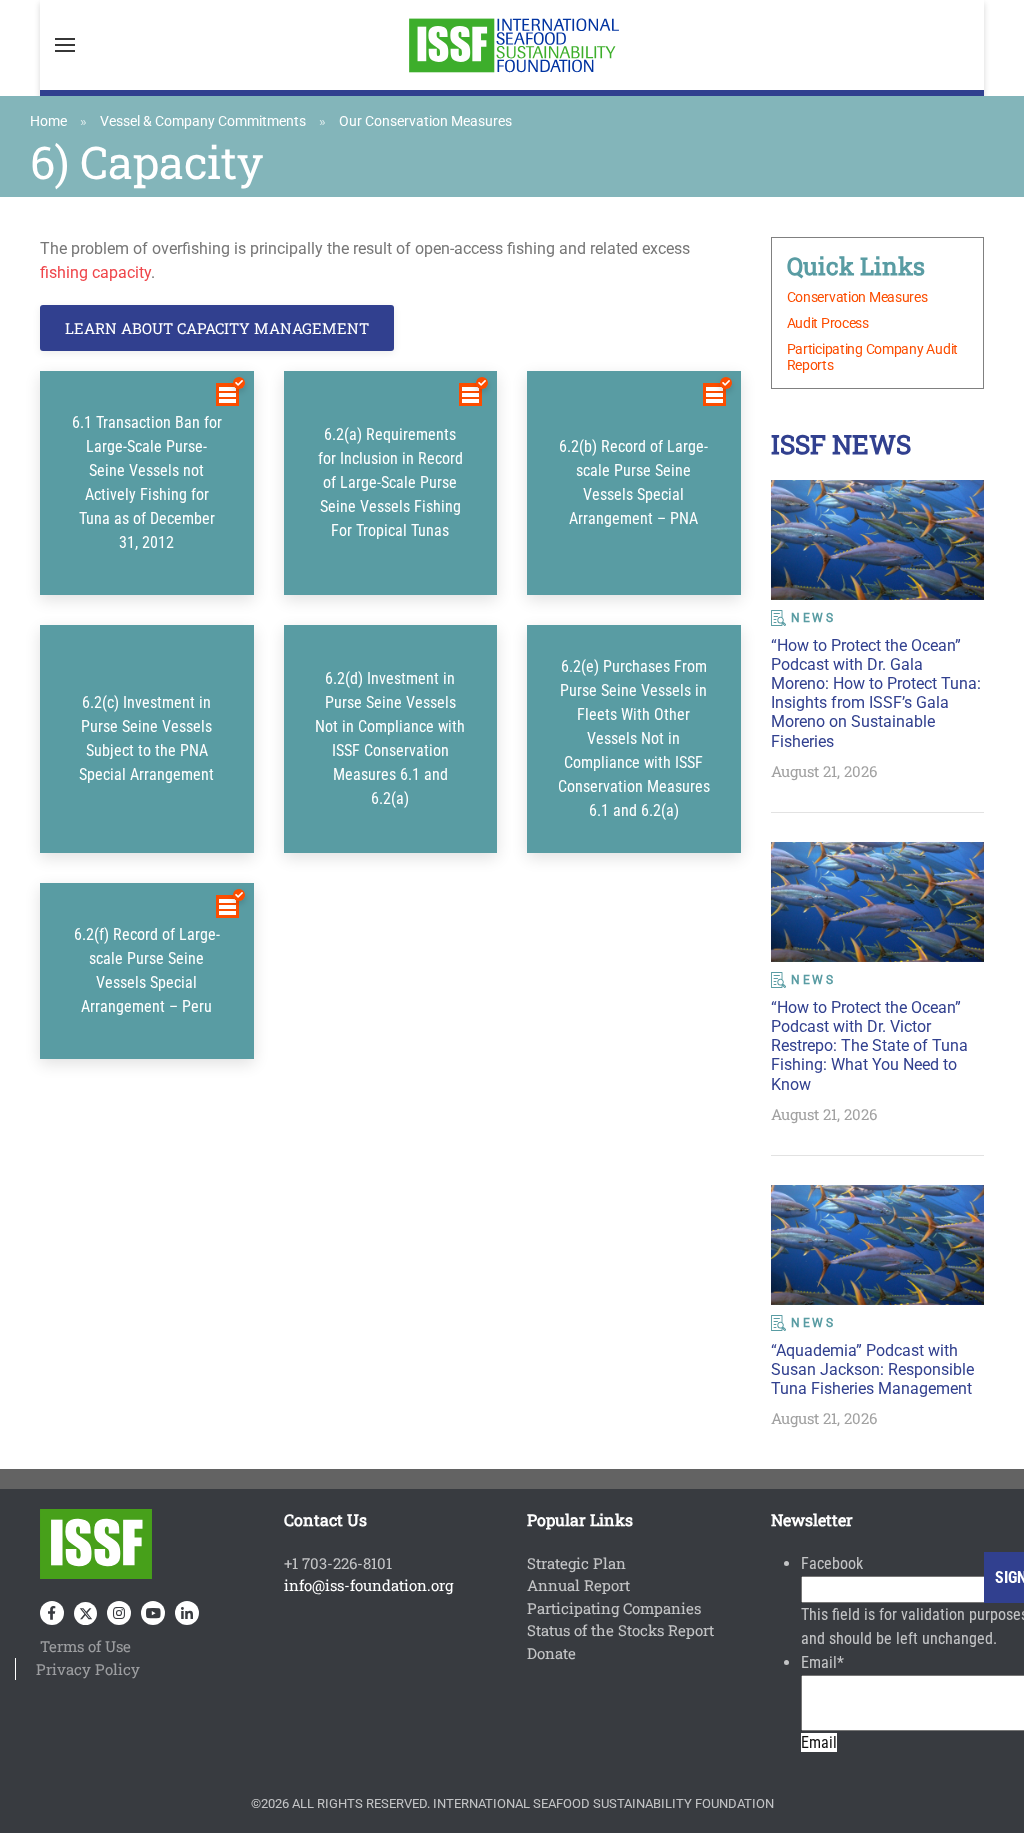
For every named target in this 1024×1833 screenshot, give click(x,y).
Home (48, 121)
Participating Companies (614, 1608)
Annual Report (578, 1585)
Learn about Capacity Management (217, 328)
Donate (551, 1653)
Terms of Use (85, 1646)
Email (822, 1662)
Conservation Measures (857, 297)
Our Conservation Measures (425, 121)
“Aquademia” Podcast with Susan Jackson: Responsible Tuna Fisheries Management (872, 1369)
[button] (65, 45)
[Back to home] (512, 45)
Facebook (832, 1563)
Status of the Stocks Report (620, 1630)
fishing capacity (95, 272)
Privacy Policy (88, 1669)
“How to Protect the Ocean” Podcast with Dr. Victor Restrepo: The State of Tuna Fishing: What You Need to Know (869, 1046)
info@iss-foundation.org (368, 1585)
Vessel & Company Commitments (203, 121)
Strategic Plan (576, 1563)
